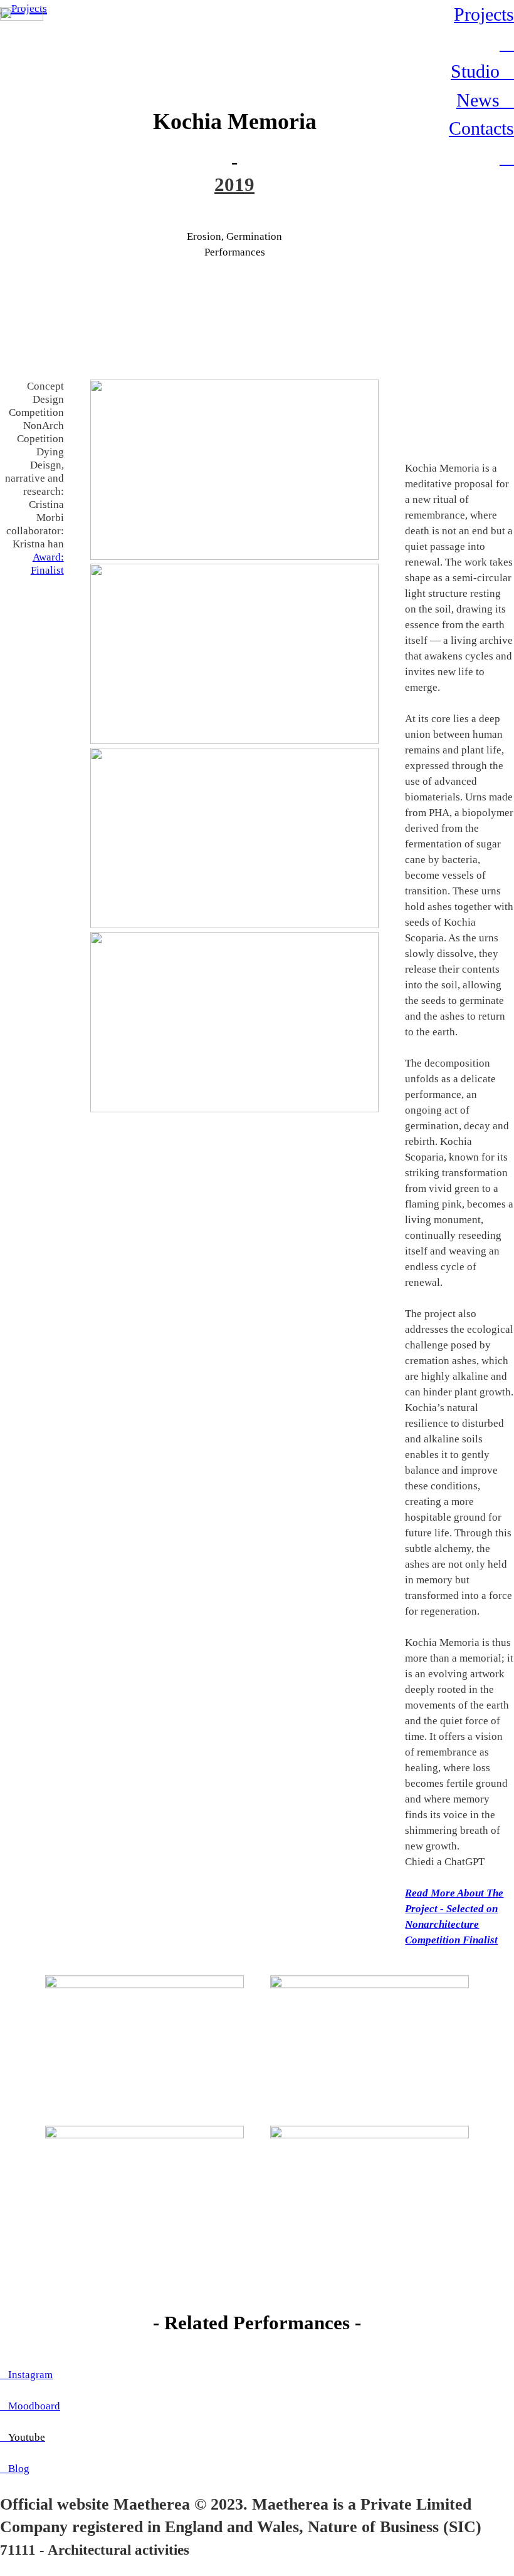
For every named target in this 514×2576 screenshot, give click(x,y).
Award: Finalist (47, 563)
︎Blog (15, 2468)
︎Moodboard (30, 2406)
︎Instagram (26, 2374)
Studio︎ (482, 71)
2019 (234, 184)
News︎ (485, 100)
